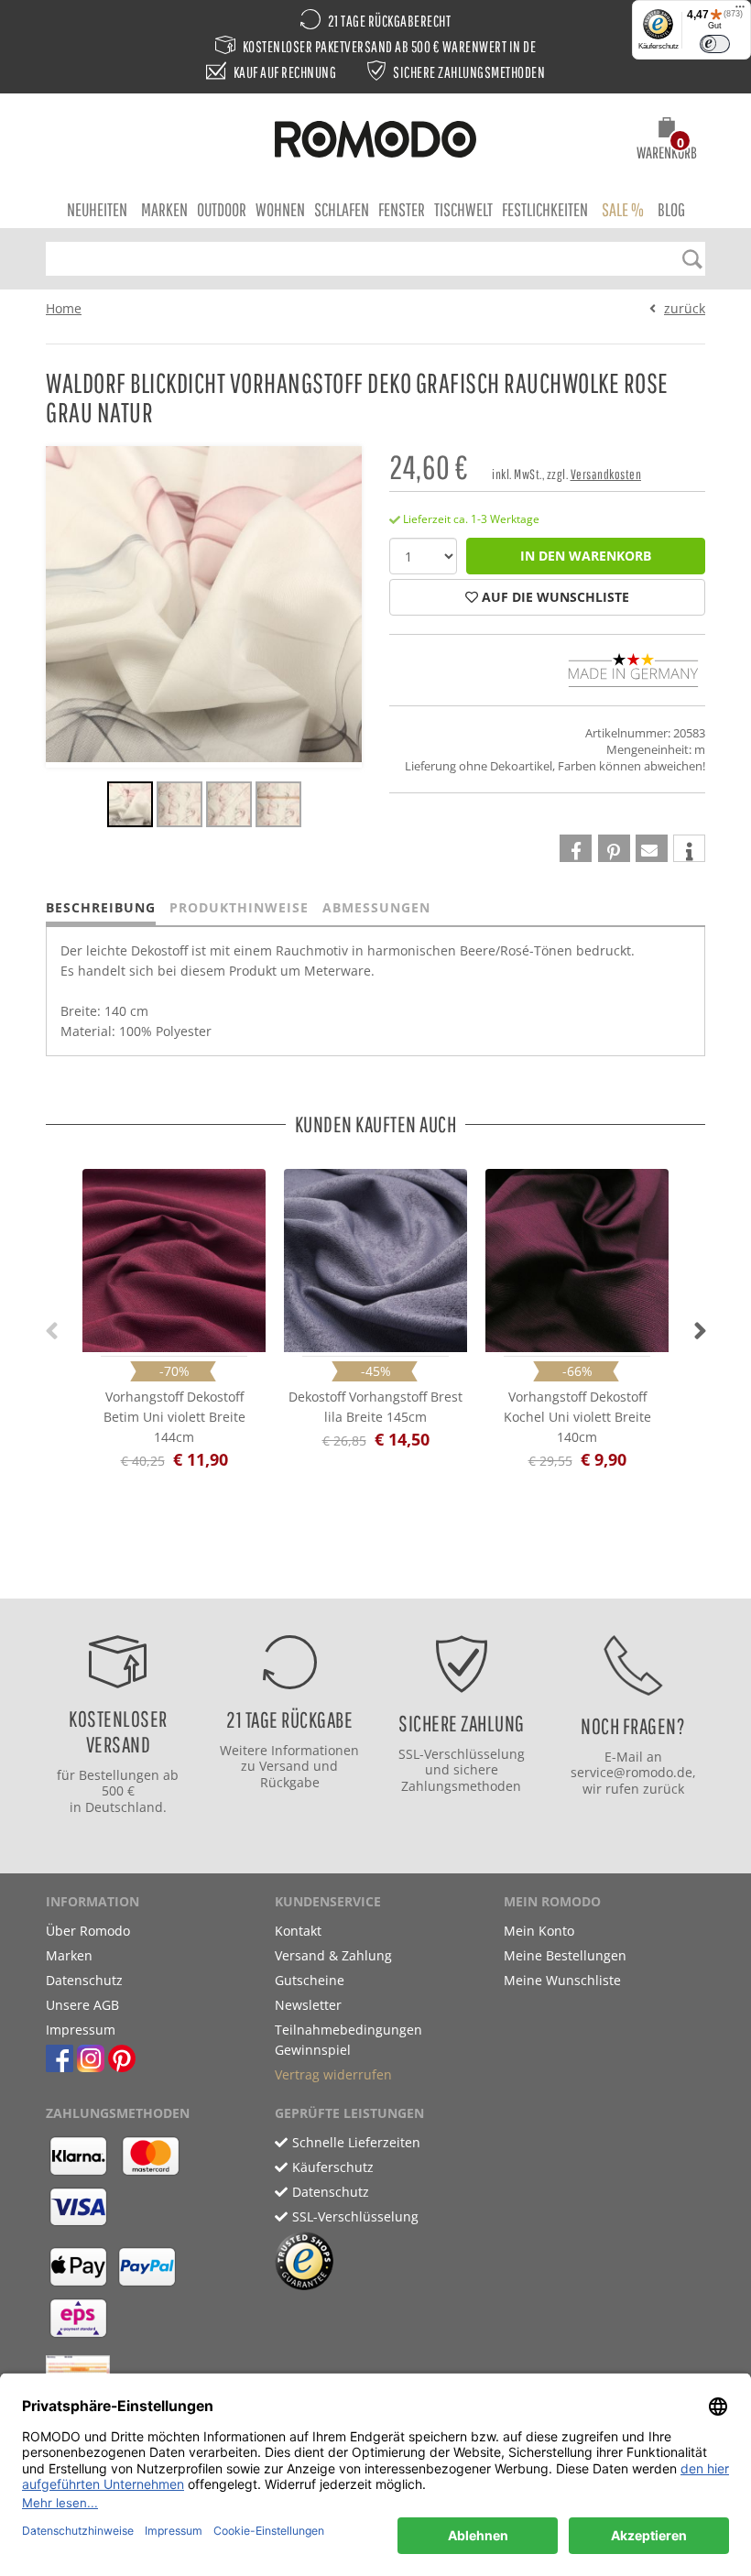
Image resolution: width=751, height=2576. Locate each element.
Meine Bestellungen (565, 1955)
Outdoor (222, 209)
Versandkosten (606, 474)
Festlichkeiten (545, 209)
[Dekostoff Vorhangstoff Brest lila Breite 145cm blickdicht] (375, 1256)
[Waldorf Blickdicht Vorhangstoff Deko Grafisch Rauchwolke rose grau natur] (130, 807)
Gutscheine (310, 1980)
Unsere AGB (82, 2005)
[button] (667, 141)
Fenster (402, 209)
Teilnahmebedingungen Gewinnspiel (348, 2040)
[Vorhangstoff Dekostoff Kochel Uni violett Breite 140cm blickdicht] (577, 1256)
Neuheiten (97, 209)
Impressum (81, 2030)
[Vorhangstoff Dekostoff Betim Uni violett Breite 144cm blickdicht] (174, 1256)
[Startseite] (375, 142)
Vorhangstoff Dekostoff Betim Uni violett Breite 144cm (174, 1417)
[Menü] (740, 11)
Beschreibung (101, 907)
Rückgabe (290, 1782)
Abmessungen (376, 907)
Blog (671, 209)
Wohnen (280, 209)
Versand (284, 1766)
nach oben (370, 1580)
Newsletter (308, 2005)
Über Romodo (88, 1931)
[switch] (715, 44)
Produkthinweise (239, 907)
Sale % (623, 209)
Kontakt (298, 1931)
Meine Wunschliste (562, 1980)
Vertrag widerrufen (333, 2074)
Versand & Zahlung (333, 1955)
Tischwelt (463, 209)
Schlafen (342, 209)
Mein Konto (539, 1931)
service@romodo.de (631, 1772)
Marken (164, 209)
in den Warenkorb (586, 556)
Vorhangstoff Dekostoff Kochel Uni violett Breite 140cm (577, 1417)
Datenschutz (84, 1980)
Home (64, 308)
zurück (685, 308)
